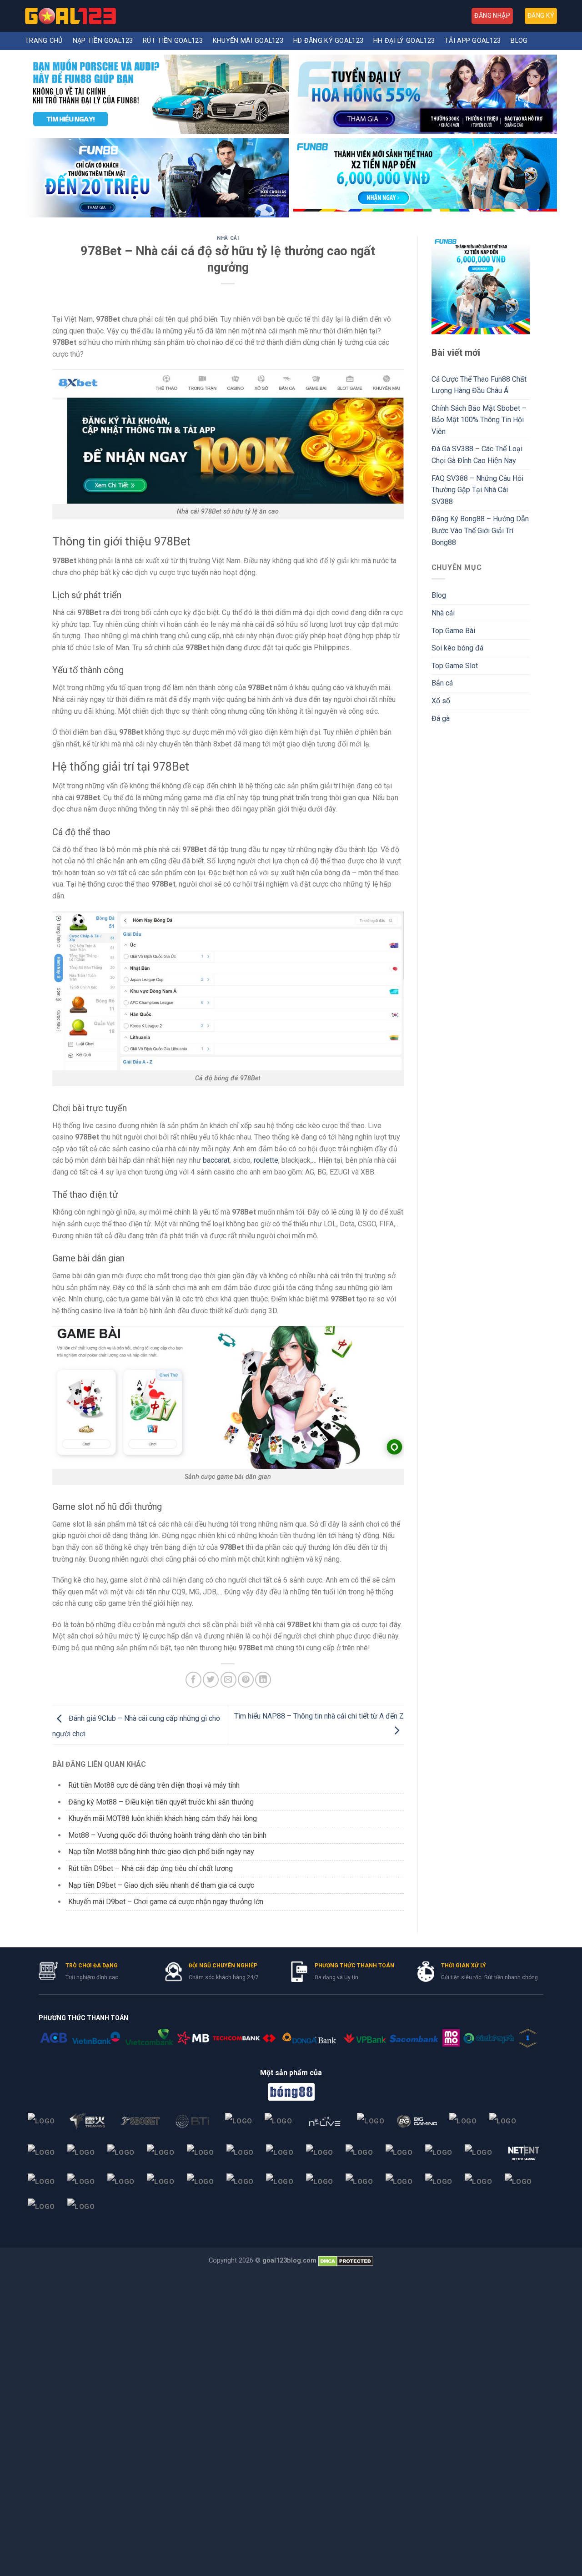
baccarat (216, 1160)
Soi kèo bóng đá (457, 648)
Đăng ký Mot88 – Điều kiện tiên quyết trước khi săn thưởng (161, 1802)
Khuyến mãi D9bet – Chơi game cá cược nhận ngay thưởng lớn (166, 1902)
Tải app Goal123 (473, 41)
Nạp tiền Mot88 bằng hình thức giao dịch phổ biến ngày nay (161, 1852)
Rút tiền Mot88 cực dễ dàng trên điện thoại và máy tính (154, 1785)
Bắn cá (442, 683)
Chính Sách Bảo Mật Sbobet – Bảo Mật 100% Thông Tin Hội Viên (479, 420)
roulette (266, 1160)
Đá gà (441, 718)
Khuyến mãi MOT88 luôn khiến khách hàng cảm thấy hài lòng (163, 1818)
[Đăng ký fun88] (481, 285)
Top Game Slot (455, 666)
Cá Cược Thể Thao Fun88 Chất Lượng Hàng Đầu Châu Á (479, 385)
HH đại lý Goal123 (404, 41)
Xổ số (441, 701)
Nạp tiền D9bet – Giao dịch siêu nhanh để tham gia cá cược (161, 1885)
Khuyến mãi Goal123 (248, 41)
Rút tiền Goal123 (173, 41)
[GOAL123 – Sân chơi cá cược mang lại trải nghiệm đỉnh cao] (70, 16)
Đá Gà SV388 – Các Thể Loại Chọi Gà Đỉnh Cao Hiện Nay (477, 455)
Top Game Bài (453, 631)
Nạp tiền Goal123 (103, 41)
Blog (519, 41)
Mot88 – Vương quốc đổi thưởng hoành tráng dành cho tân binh (167, 1835)
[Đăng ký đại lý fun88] (157, 94)
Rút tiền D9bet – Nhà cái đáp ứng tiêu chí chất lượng (151, 1868)
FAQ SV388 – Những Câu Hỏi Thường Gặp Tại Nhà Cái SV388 (477, 490)
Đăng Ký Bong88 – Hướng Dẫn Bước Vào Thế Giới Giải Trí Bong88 (480, 530)
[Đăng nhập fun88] (425, 178)
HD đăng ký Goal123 (328, 41)
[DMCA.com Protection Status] (346, 2261)
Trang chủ (44, 41)
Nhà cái (228, 238)
